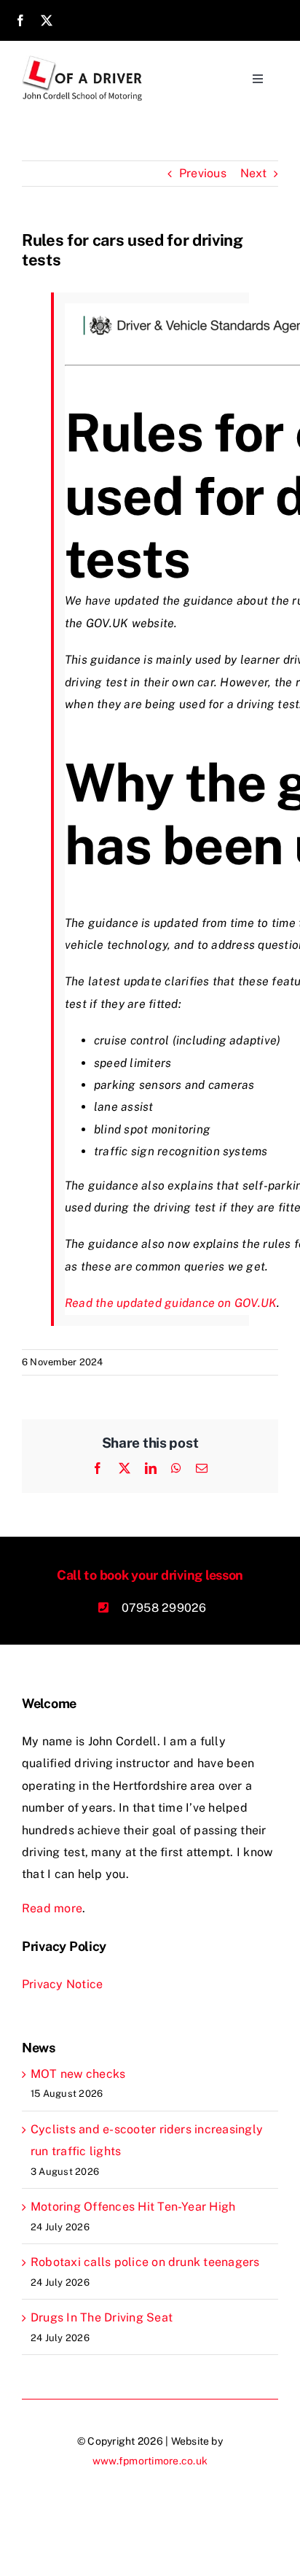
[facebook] (20, 20)
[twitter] (47, 20)
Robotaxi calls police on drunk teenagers (145, 2262)
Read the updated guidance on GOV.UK (171, 1303)
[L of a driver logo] (83, 61)
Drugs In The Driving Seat (102, 2317)
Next (253, 173)
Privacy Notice (62, 1984)
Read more (52, 1908)
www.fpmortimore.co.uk (150, 2461)
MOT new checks (78, 2074)
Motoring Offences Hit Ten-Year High (133, 2207)
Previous (203, 173)
